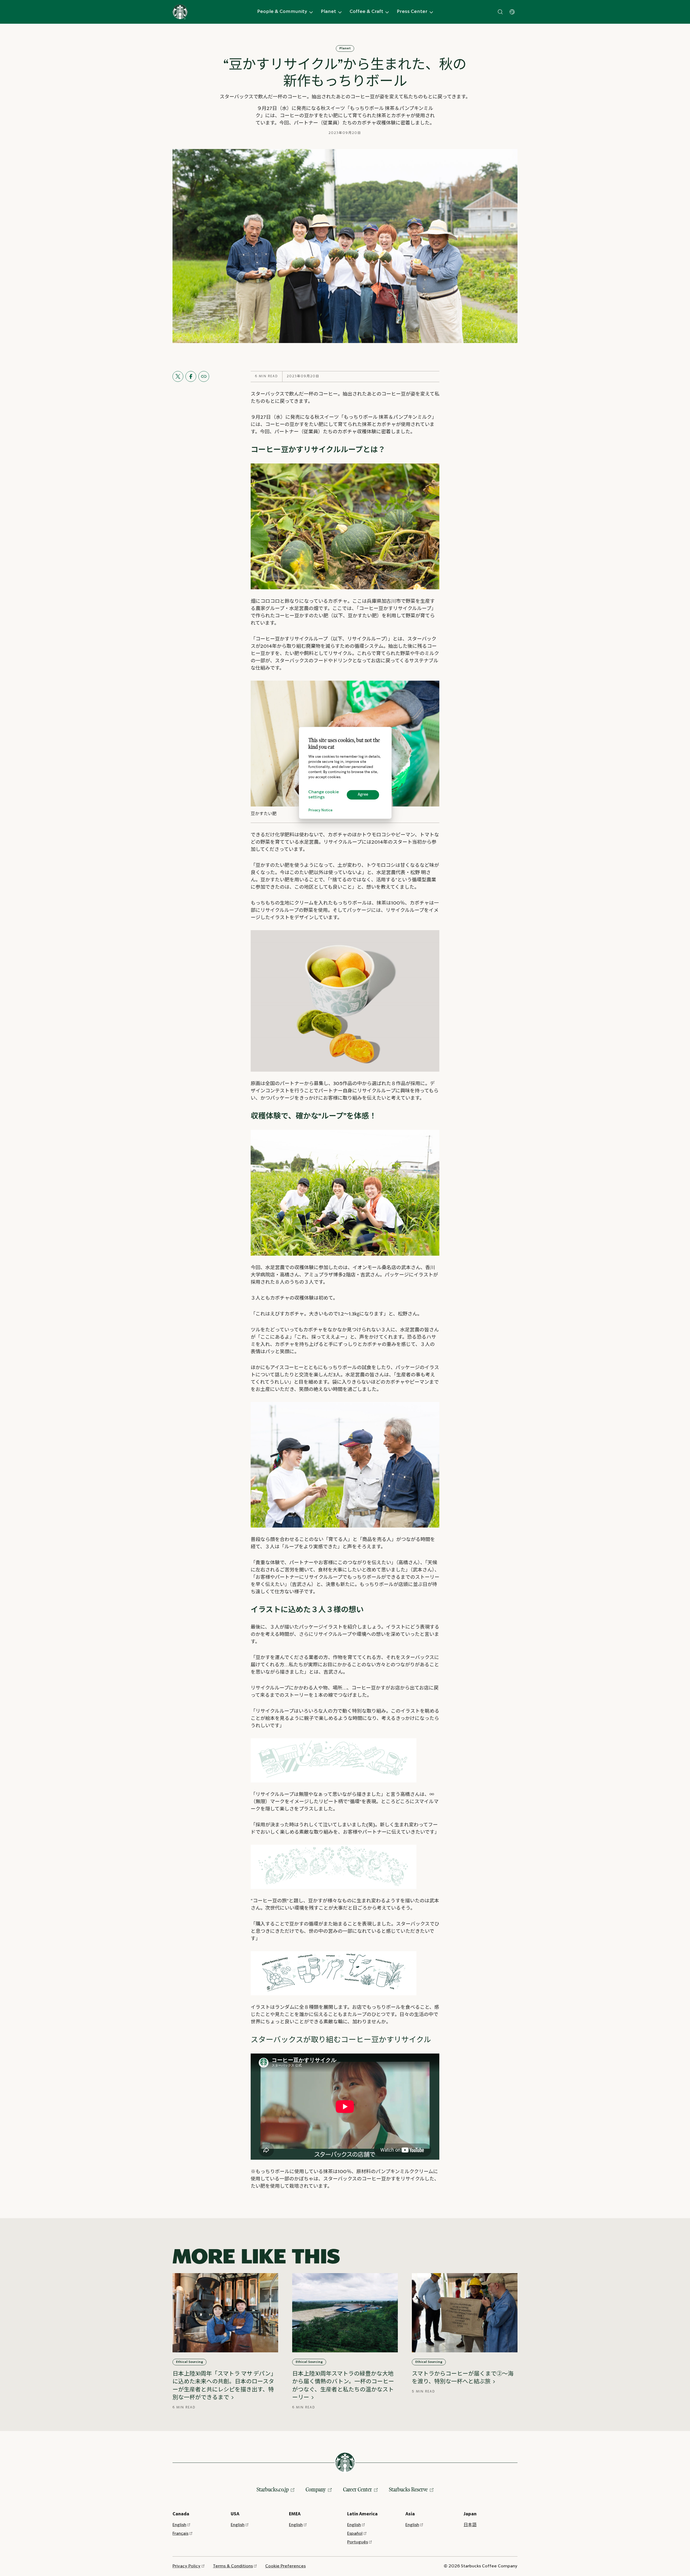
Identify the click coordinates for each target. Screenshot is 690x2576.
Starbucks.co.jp (273, 2489)
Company (316, 2489)
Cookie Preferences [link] (285, 2566)
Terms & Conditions (233, 2566)
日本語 (470, 2525)
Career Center (358, 2489)
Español (355, 2534)
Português (358, 2542)
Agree (363, 795)
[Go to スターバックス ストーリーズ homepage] (180, 12)
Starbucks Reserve (408, 2489)
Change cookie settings (324, 795)
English (179, 2525)
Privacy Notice (320, 810)
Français (180, 2534)
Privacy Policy (187, 2566)
